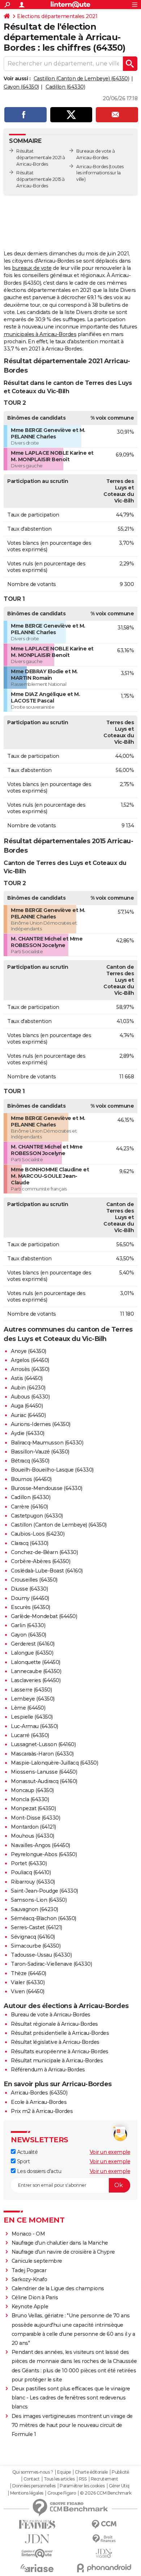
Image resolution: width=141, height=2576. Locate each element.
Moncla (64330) (30, 1799)
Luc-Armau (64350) (35, 1726)
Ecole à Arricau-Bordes (39, 2102)
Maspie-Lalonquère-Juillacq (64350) (54, 1763)
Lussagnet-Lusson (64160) (43, 1744)
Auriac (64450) (28, 1415)
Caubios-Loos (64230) (38, 1534)
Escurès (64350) (31, 1607)
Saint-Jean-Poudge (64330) (44, 1891)
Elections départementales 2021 (57, 16)
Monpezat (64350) (33, 1808)
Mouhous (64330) (33, 1836)
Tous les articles (59, 2479)
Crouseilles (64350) (34, 1580)
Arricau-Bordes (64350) (39, 2093)
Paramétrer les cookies (82, 2486)
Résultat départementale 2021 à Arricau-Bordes (41, 158)
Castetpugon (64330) (37, 1516)
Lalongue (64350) (32, 1653)
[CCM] (104, 2524)
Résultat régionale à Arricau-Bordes (54, 2024)
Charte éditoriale (91, 2472)
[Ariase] (37, 2568)
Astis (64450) (27, 1378)
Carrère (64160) (29, 1507)
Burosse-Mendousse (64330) (47, 1488)
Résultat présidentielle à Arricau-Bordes (60, 2033)
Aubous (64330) (30, 1397)
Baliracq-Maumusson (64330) (47, 1443)
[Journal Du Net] (37, 2539)
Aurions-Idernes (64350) (41, 1424)
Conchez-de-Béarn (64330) (44, 1552)
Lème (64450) (28, 1708)
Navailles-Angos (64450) (40, 1845)
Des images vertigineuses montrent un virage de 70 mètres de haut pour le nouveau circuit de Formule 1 (72, 2425)
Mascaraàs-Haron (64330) (42, 1754)
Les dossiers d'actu (38, 2171)
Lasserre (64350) (31, 1690)
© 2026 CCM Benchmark (106, 2493)
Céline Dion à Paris (35, 2297)
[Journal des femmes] (37, 2524)
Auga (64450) (27, 1406)
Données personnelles (34, 2486)
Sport (23, 2161)
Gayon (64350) (21, 87)
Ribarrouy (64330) (33, 1882)
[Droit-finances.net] (104, 2539)
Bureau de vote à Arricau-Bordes (51, 2015)
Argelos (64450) (30, 1360)
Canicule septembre (37, 2261)
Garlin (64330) (28, 1625)
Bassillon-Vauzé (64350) (40, 1452)
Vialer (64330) (28, 1982)
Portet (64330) (29, 1863)
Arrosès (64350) (30, 1369)
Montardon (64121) (33, 1827)
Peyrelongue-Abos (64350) (44, 1854)
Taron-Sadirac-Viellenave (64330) (51, 1964)
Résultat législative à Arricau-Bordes (55, 2042)
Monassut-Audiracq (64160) (44, 1781)
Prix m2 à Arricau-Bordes (42, 2111)
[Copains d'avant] (37, 2553)
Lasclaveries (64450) (36, 1680)
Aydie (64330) (28, 1433)
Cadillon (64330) (65, 87)
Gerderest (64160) (33, 1644)
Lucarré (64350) (30, 1735)
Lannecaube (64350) (36, 1671)
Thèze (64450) (29, 1973)
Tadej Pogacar (29, 2270)
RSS (83, 2479)
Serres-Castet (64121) (37, 1927)
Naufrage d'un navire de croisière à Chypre (63, 2252)
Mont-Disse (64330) (35, 1818)
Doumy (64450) (30, 1598)
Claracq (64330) (30, 1543)
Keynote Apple (30, 2306)
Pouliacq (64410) (31, 1872)
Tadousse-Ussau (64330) (41, 1955)
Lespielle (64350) (32, 1717)
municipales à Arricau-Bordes (40, 334)
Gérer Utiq (119, 2486)
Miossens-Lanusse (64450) (44, 1772)
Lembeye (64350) (33, 1699)
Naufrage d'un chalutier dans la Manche (60, 2243)
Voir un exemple (110, 2152)
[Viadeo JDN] (104, 2553)
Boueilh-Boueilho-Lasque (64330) (52, 1470)
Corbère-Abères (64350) (40, 1561)
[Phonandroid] (104, 2568)
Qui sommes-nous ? (33, 2472)
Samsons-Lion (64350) (39, 1900)
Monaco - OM (28, 2234)
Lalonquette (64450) (36, 1662)
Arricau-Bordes (92, 167)
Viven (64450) (28, 1991)
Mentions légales (27, 2493)
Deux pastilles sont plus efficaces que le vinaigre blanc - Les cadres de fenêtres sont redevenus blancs (71, 2398)
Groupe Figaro (62, 2493)
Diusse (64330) (29, 1589)
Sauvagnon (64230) (35, 1909)
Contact (32, 2479)
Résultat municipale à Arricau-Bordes (57, 2061)
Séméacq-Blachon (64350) (44, 1918)
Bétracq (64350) (30, 1461)
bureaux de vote (32, 268)
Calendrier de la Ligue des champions (58, 2288)
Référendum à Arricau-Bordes (48, 2070)
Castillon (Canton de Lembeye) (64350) (82, 78)
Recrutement (104, 2479)
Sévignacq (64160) (33, 1937)
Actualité (27, 2152)
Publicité (120, 2472)
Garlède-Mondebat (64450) (44, 1616)
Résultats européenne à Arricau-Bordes (60, 2051)
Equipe (64, 2472)
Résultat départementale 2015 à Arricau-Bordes (40, 179)
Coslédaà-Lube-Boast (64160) (47, 1571)
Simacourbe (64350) (36, 1946)
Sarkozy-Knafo (29, 2279)
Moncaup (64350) (32, 1790)
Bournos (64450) (31, 1479)
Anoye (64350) (29, 1351)
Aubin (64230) (28, 1388)
